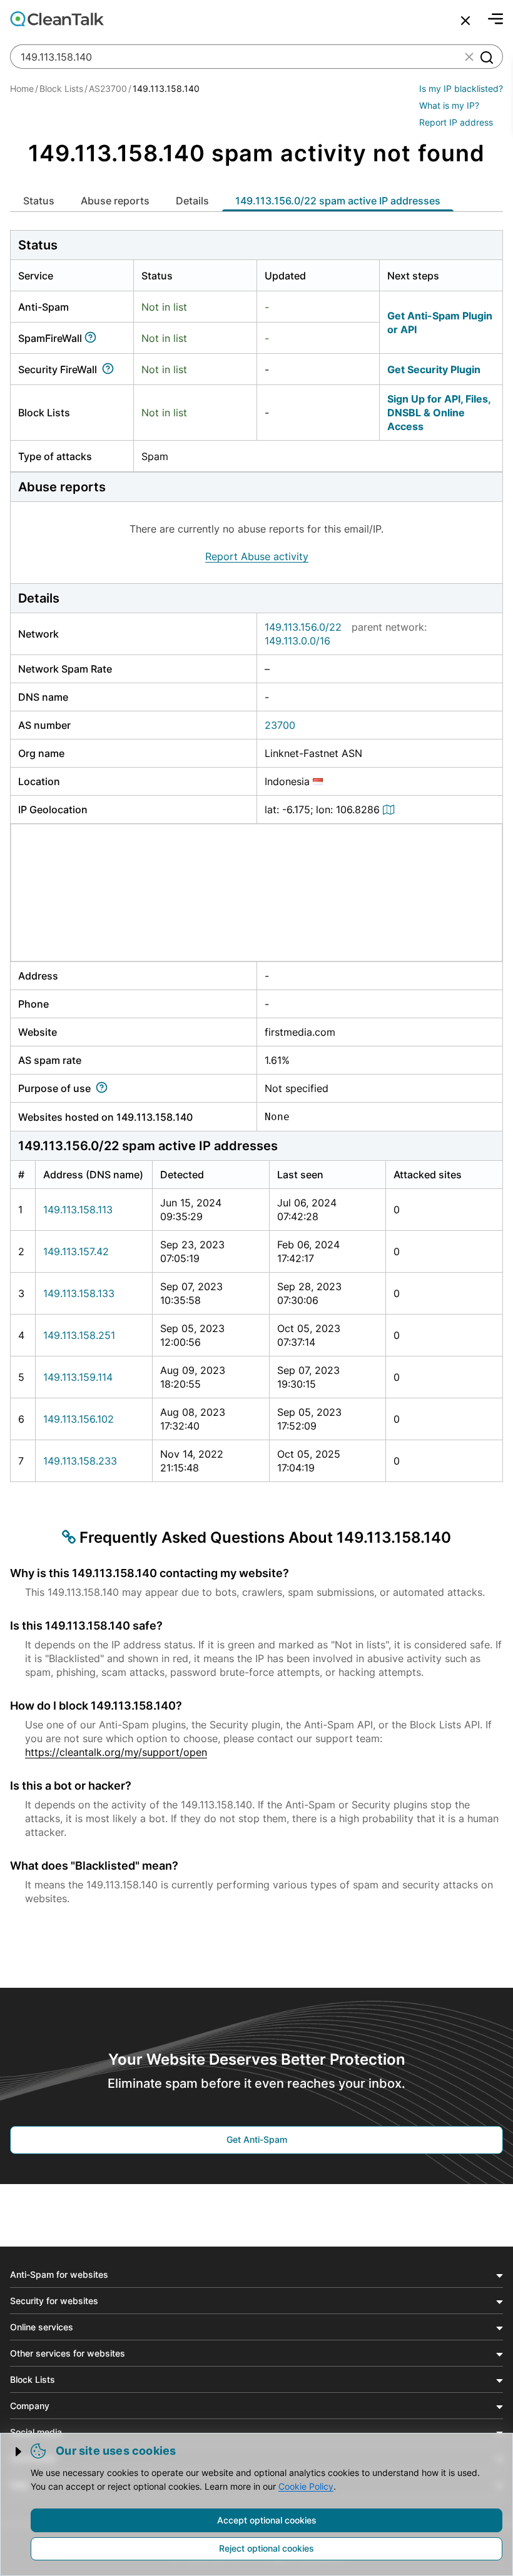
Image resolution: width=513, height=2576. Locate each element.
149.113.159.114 (78, 1377)
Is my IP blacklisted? (461, 88)
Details (192, 201)
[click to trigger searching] (486, 57)
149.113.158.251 (79, 1335)
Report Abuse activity (257, 556)
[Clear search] (469, 57)
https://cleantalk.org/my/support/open (116, 1752)
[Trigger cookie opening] (19, 2452)
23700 (280, 725)
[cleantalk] (57, 19)
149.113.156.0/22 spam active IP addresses (338, 201)
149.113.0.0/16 (297, 641)
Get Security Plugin (434, 369)
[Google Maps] (390, 809)
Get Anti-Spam (257, 2139)
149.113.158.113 (78, 1210)
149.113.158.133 (79, 1293)
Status (39, 201)
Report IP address (456, 122)
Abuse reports (115, 201)
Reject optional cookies (267, 2548)
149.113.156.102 (79, 1419)
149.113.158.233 (80, 1461)
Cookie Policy (306, 2486)
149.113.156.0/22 (303, 627)
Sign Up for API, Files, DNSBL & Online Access (439, 413)
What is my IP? (449, 105)
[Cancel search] (465, 21)
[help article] (93, 338)
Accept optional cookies (267, 2520)
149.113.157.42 (76, 1251)
